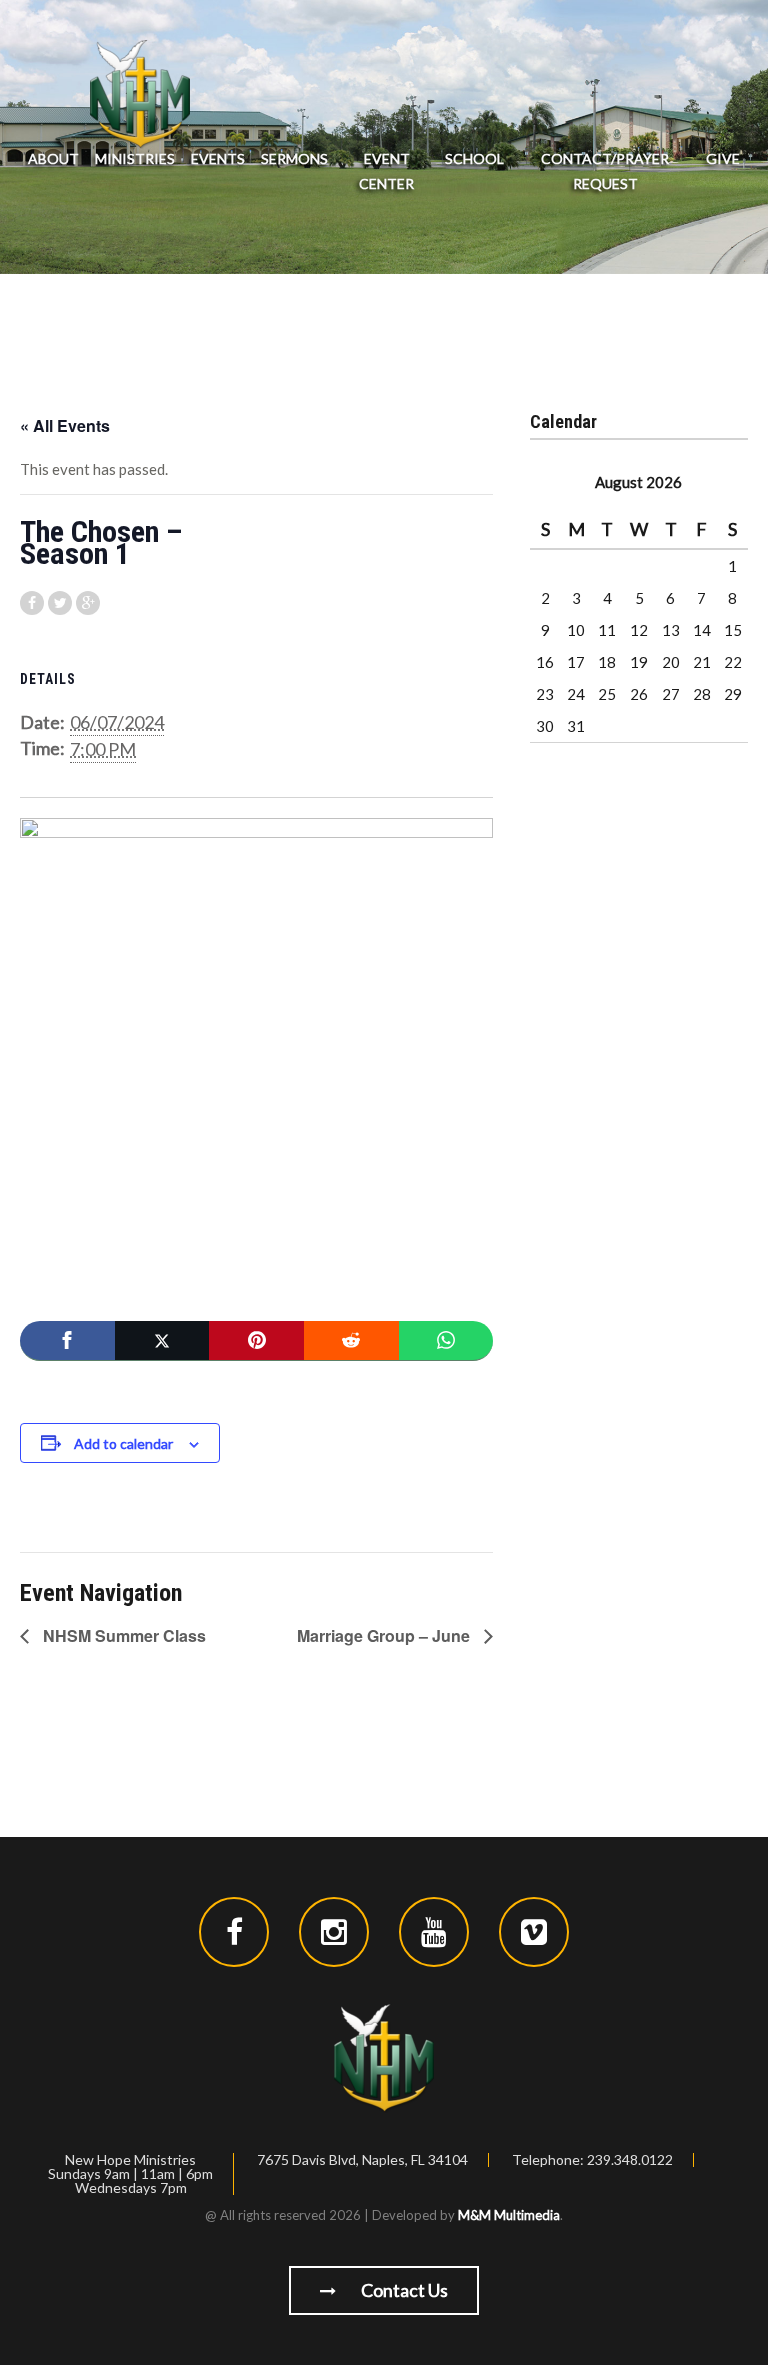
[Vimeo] (534, 1932)
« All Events (65, 425)
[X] (162, 1341)
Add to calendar (123, 1443)
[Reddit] (351, 1341)
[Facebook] (67, 1341)
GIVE (723, 158)
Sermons (294, 158)
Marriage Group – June (385, 1635)
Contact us (403, 2290)
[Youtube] (434, 1932)
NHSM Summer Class (122, 1635)
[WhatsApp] (446, 1341)
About (53, 158)
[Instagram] (334, 1932)
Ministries (135, 158)
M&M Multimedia (509, 2215)
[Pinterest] (256, 1341)
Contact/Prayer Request (605, 171)
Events (218, 158)
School (474, 158)
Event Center (386, 171)
